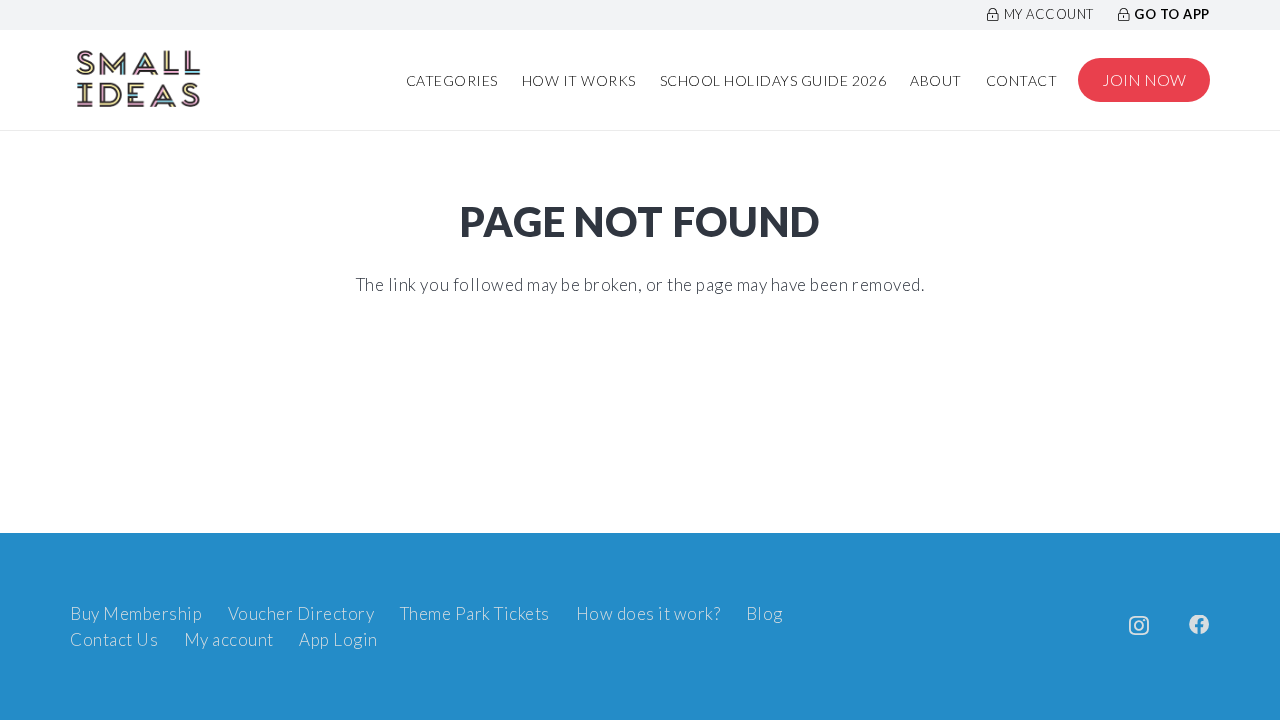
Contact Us (114, 639)
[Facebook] (1199, 625)
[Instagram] (1139, 626)
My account (229, 639)
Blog (764, 613)
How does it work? (648, 613)
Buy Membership (136, 613)
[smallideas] (138, 80)
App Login (338, 639)
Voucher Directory (301, 613)
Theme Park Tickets (475, 613)
